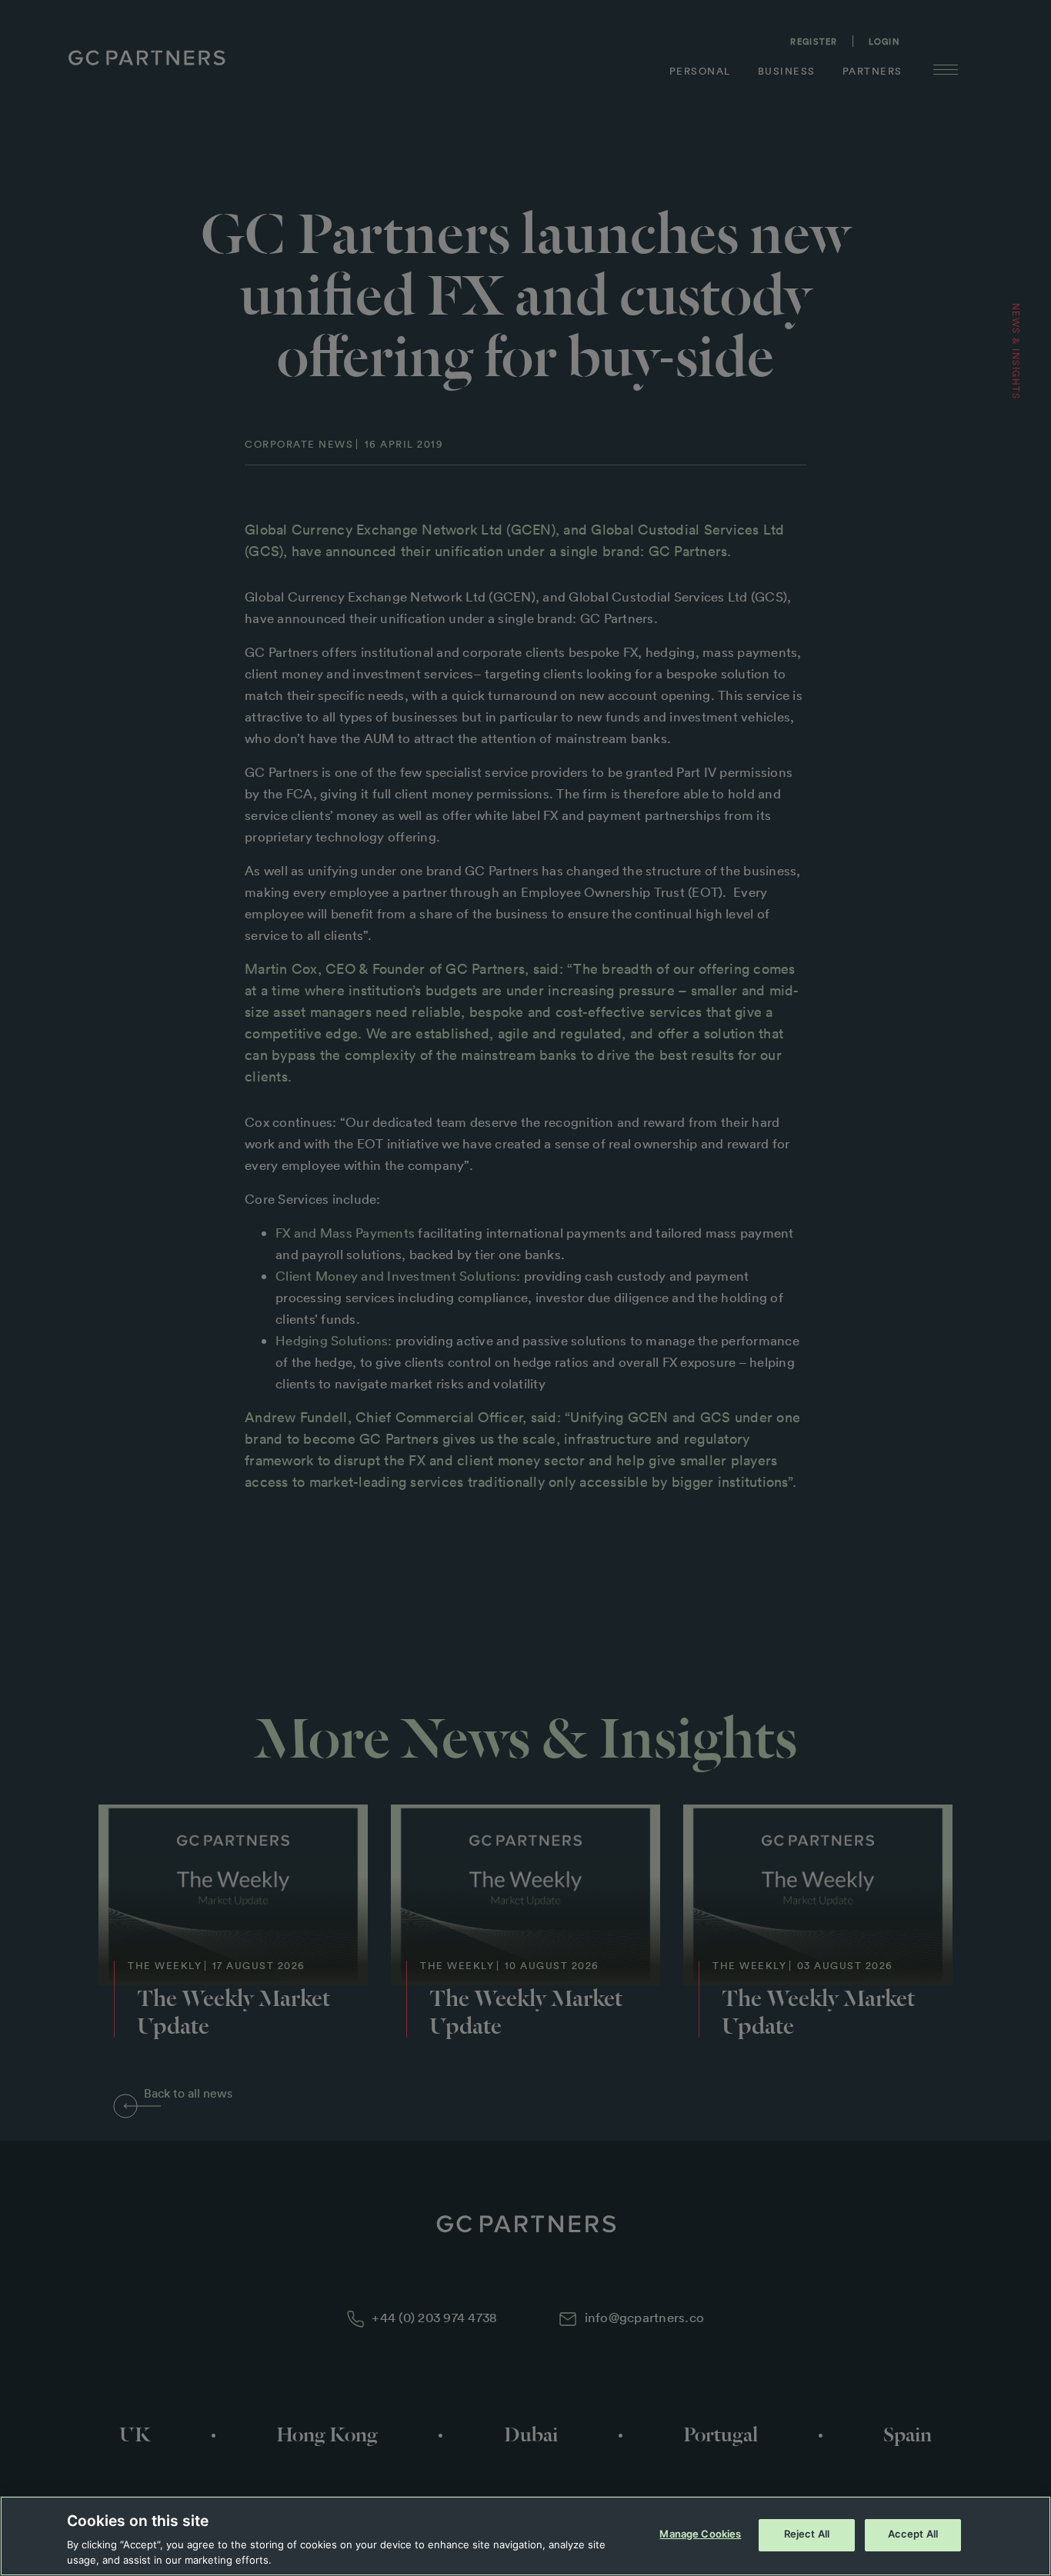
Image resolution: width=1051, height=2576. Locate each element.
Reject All (807, 2534)
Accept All (913, 2534)
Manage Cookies (700, 2534)
